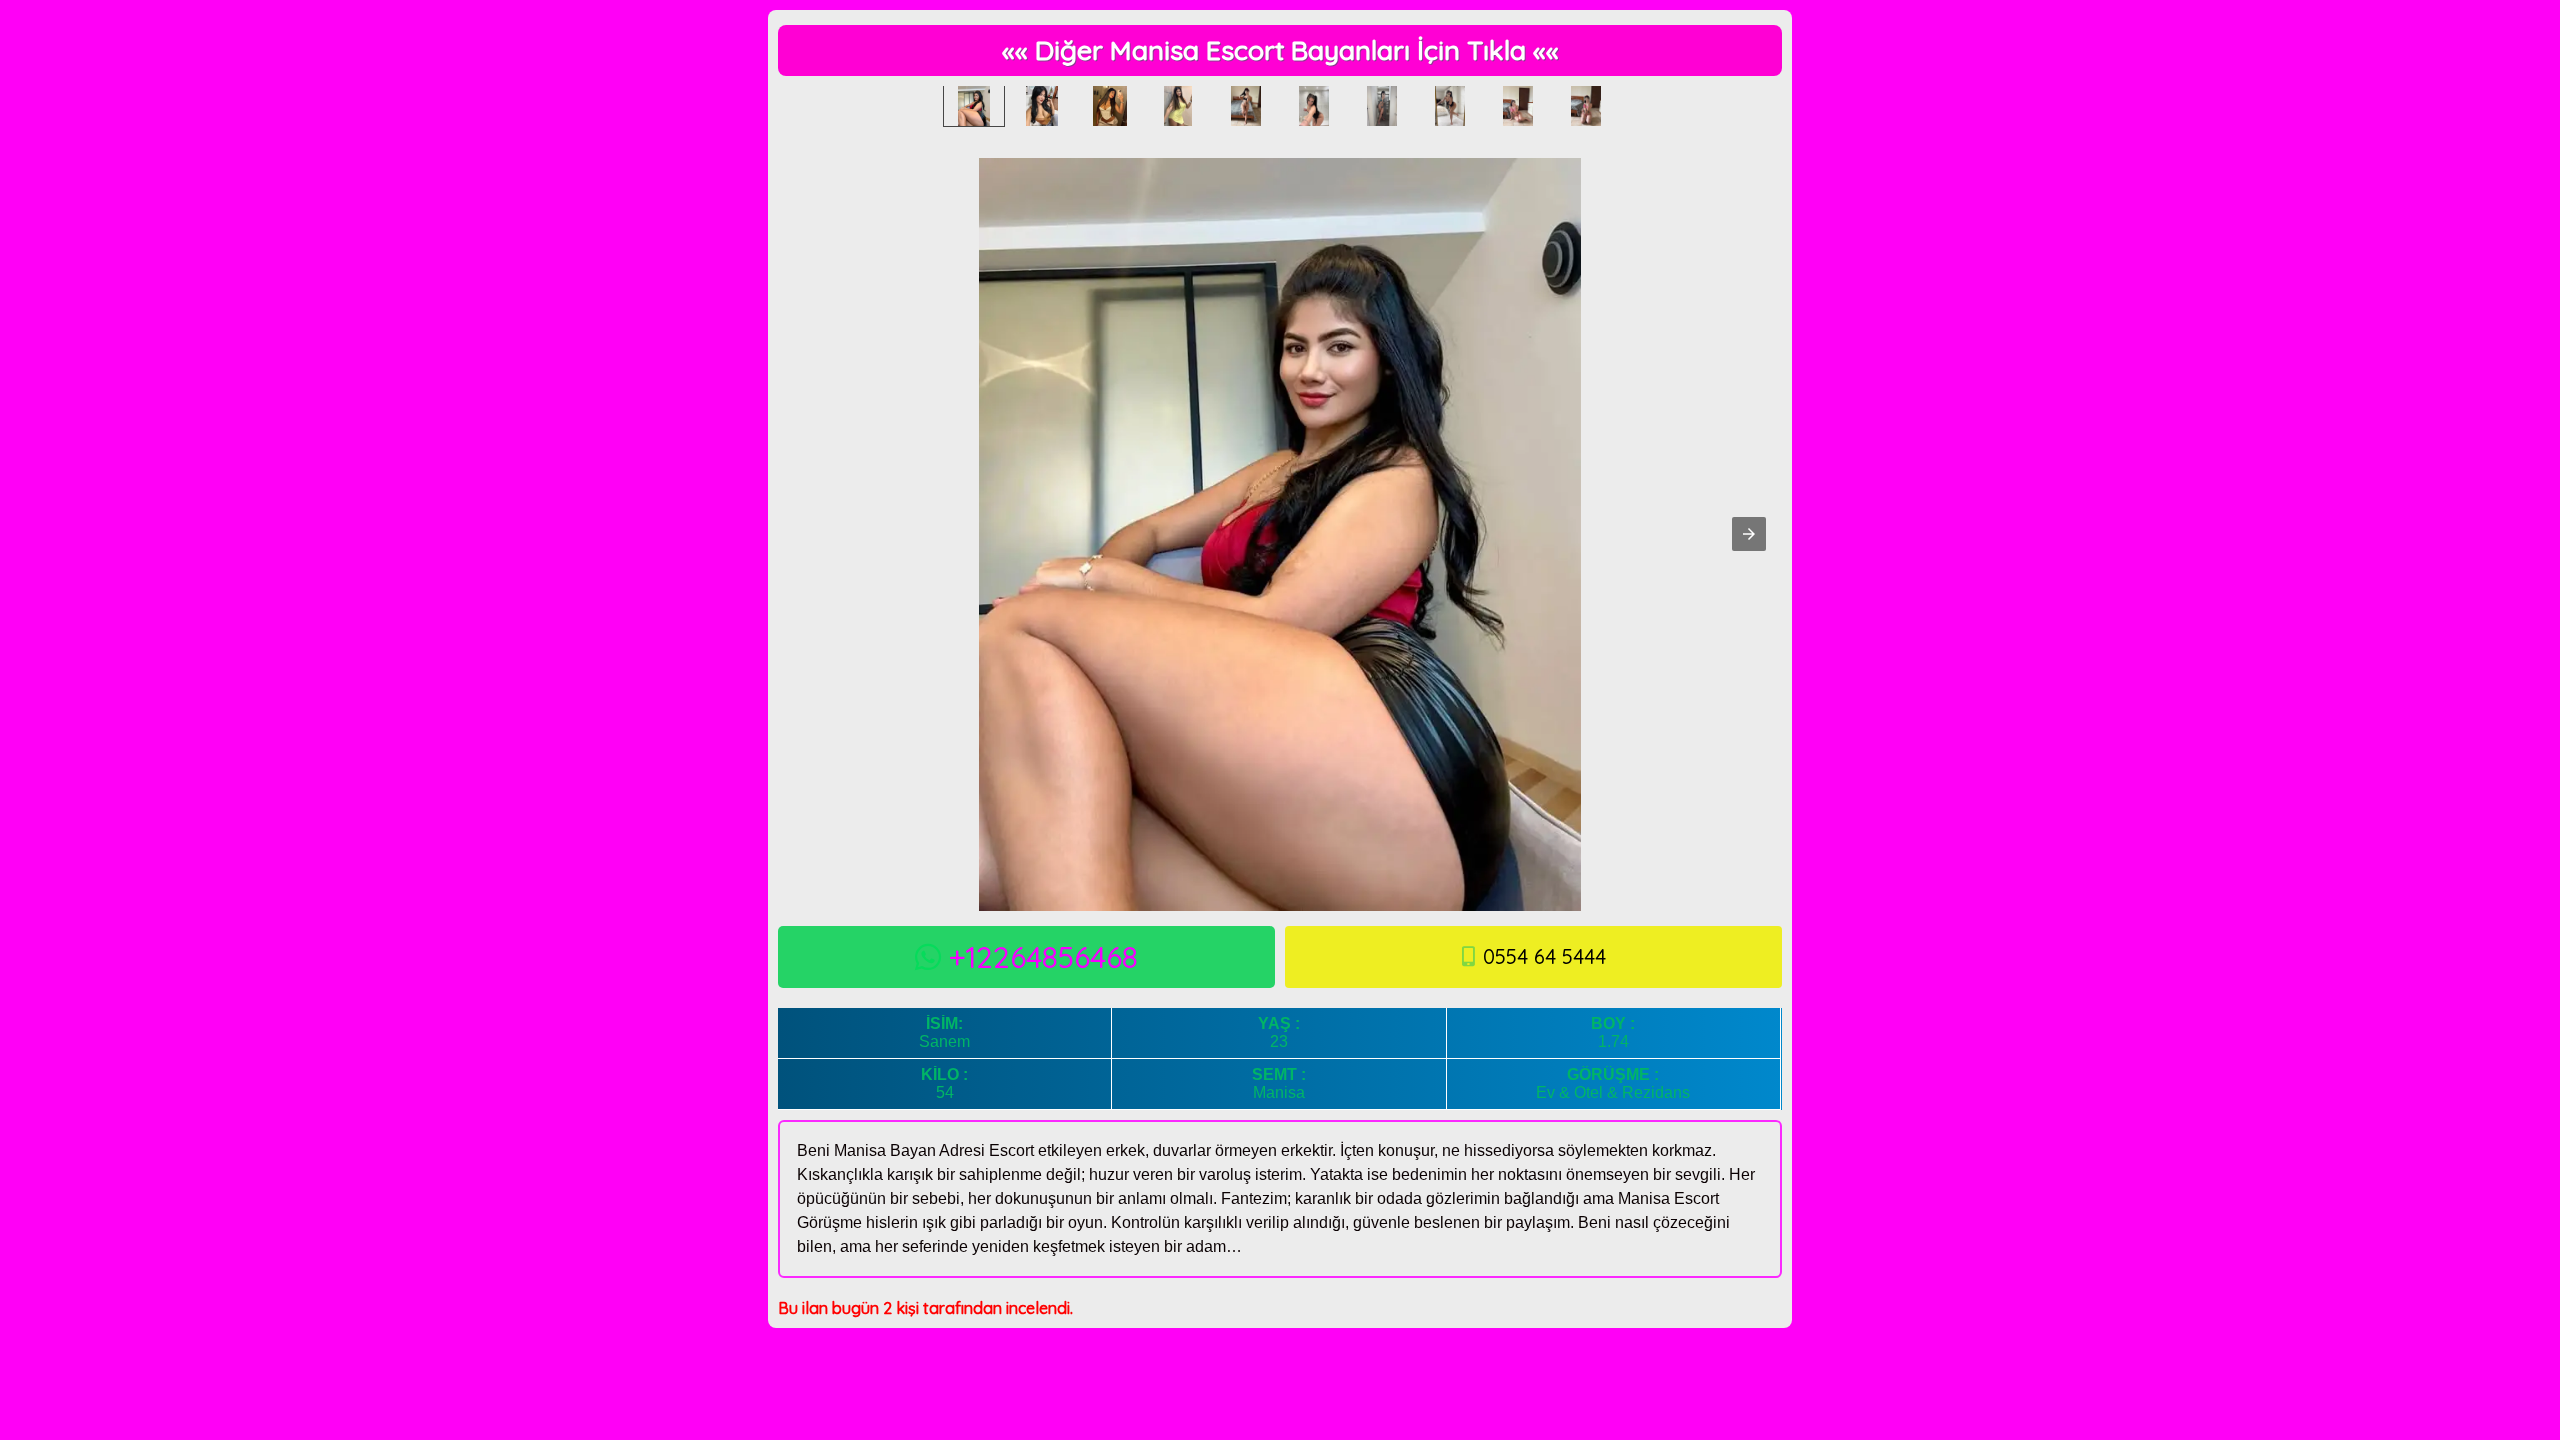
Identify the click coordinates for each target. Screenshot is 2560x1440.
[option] (974, 106)
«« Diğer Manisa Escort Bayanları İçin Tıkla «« (1280, 50)
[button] (1749, 534)
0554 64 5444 (1544, 956)
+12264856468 (1043, 957)
